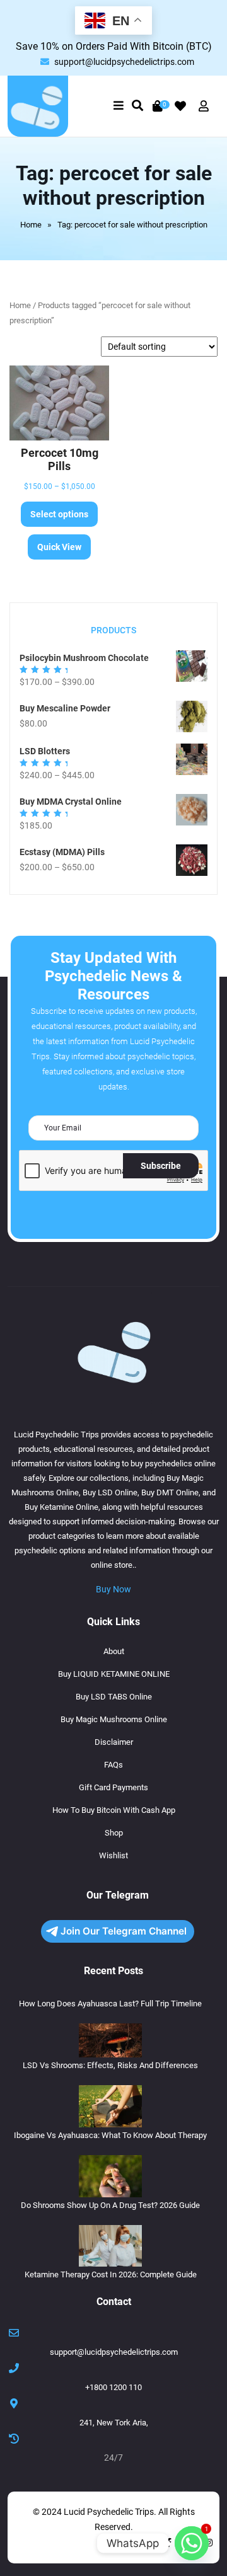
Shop (114, 1833)
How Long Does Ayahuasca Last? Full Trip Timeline (110, 2004)
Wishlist (113, 1855)
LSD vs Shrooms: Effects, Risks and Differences (110, 2065)
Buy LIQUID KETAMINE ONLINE (114, 1674)
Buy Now (113, 1589)
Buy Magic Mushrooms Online (114, 1719)
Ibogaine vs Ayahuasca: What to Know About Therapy (110, 2135)
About (114, 1651)
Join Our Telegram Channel (124, 1931)
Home (31, 225)
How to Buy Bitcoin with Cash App (114, 1810)
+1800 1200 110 (113, 2387)
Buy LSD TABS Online (114, 1697)
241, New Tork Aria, (114, 2423)
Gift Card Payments (113, 1787)
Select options (59, 514)
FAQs (113, 1765)
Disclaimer (114, 1742)
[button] (119, 106)
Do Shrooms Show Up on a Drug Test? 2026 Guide (110, 2205)
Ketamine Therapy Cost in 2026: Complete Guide (111, 2274)
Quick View (59, 547)
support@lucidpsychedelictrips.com (124, 62)
